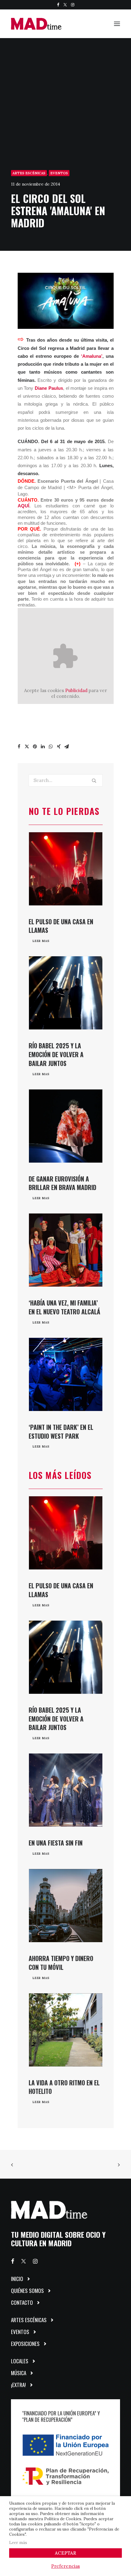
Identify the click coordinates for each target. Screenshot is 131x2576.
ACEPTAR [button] (65, 2553)
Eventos (59, 173)
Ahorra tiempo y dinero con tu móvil (61, 1963)
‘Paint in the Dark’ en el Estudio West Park (61, 1432)
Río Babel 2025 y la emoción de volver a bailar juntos (56, 1054)
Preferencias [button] (65, 2566)
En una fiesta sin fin (56, 1843)
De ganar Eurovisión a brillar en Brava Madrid (62, 1183)
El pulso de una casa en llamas (61, 926)
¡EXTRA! (18, 2385)
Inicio (17, 2279)
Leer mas (41, 941)
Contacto (22, 2302)
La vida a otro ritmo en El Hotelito (64, 2087)
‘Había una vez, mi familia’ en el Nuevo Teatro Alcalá (64, 1307)
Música (19, 2373)
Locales (20, 2361)
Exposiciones (25, 2344)
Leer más (18, 2543)
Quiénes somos (27, 2291)
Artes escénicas (29, 173)
